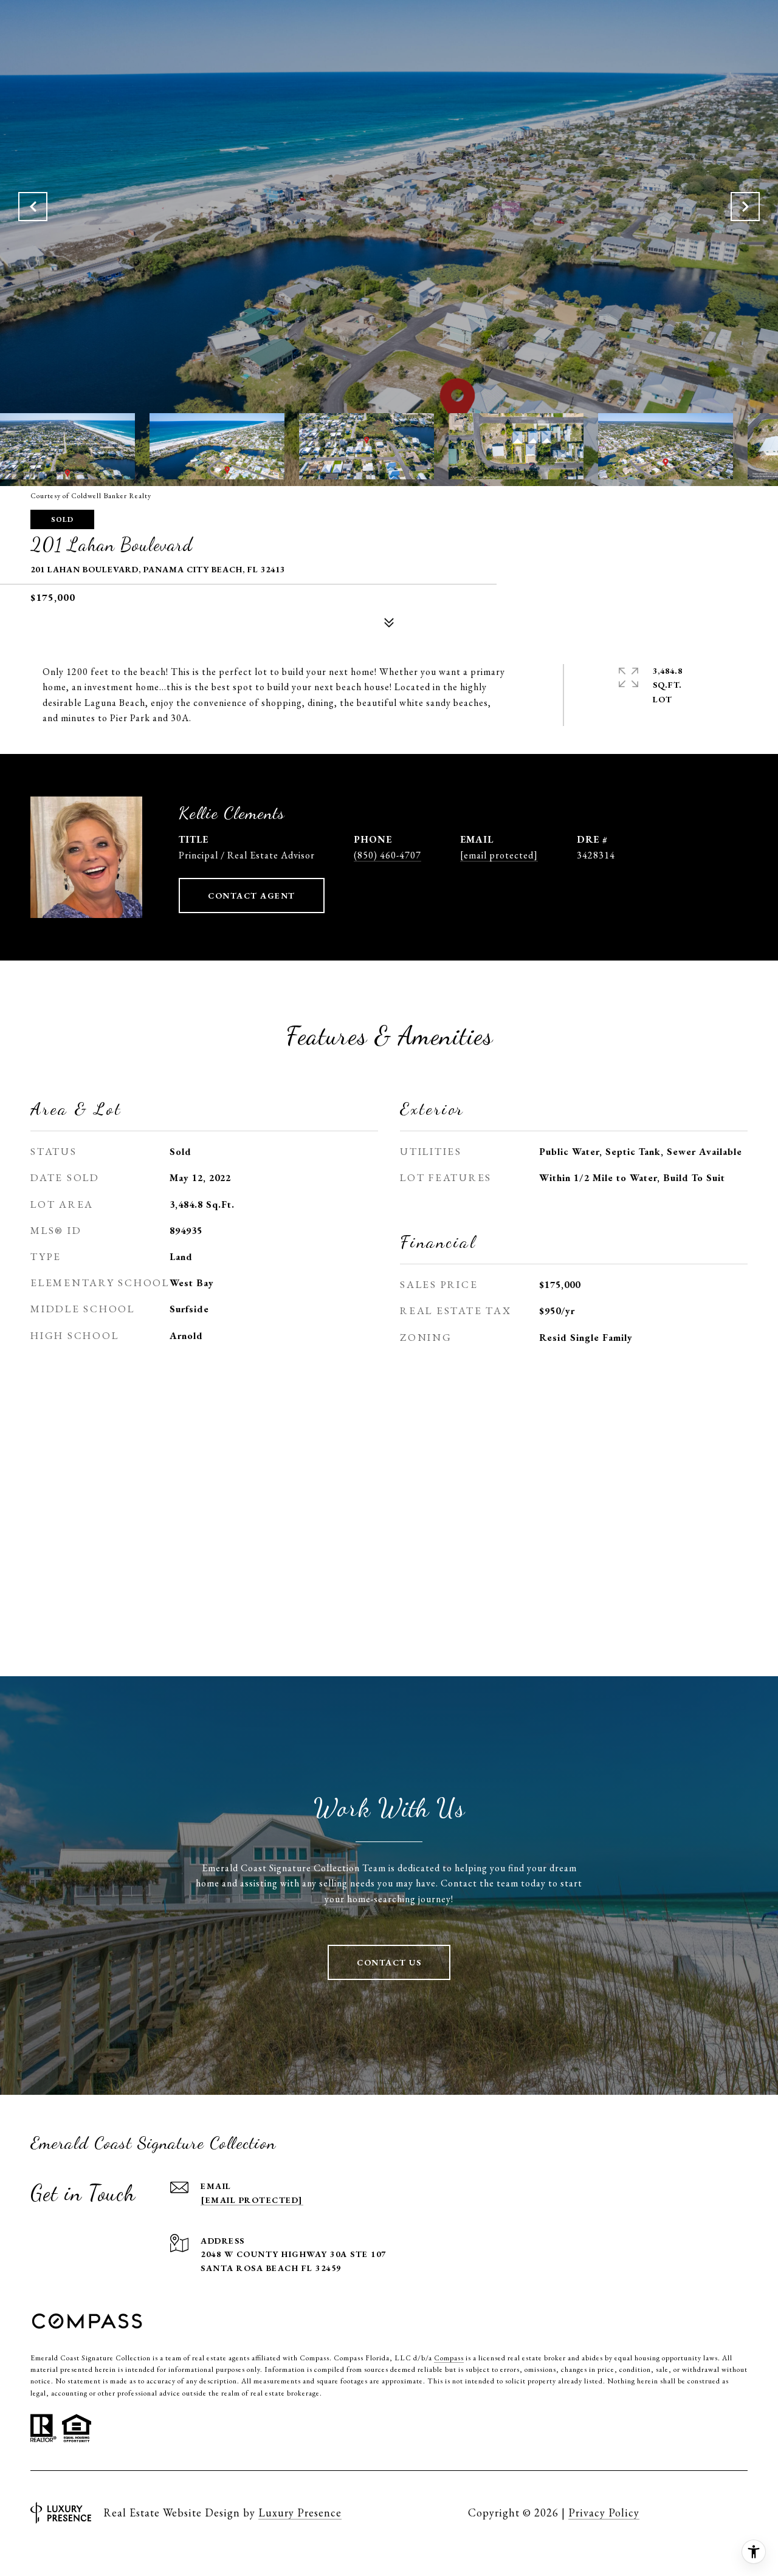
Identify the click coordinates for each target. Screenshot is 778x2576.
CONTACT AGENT (252, 896)
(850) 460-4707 (387, 855)
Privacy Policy (604, 2513)
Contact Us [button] (389, 1962)
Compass (449, 2358)
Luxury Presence (300, 2513)
